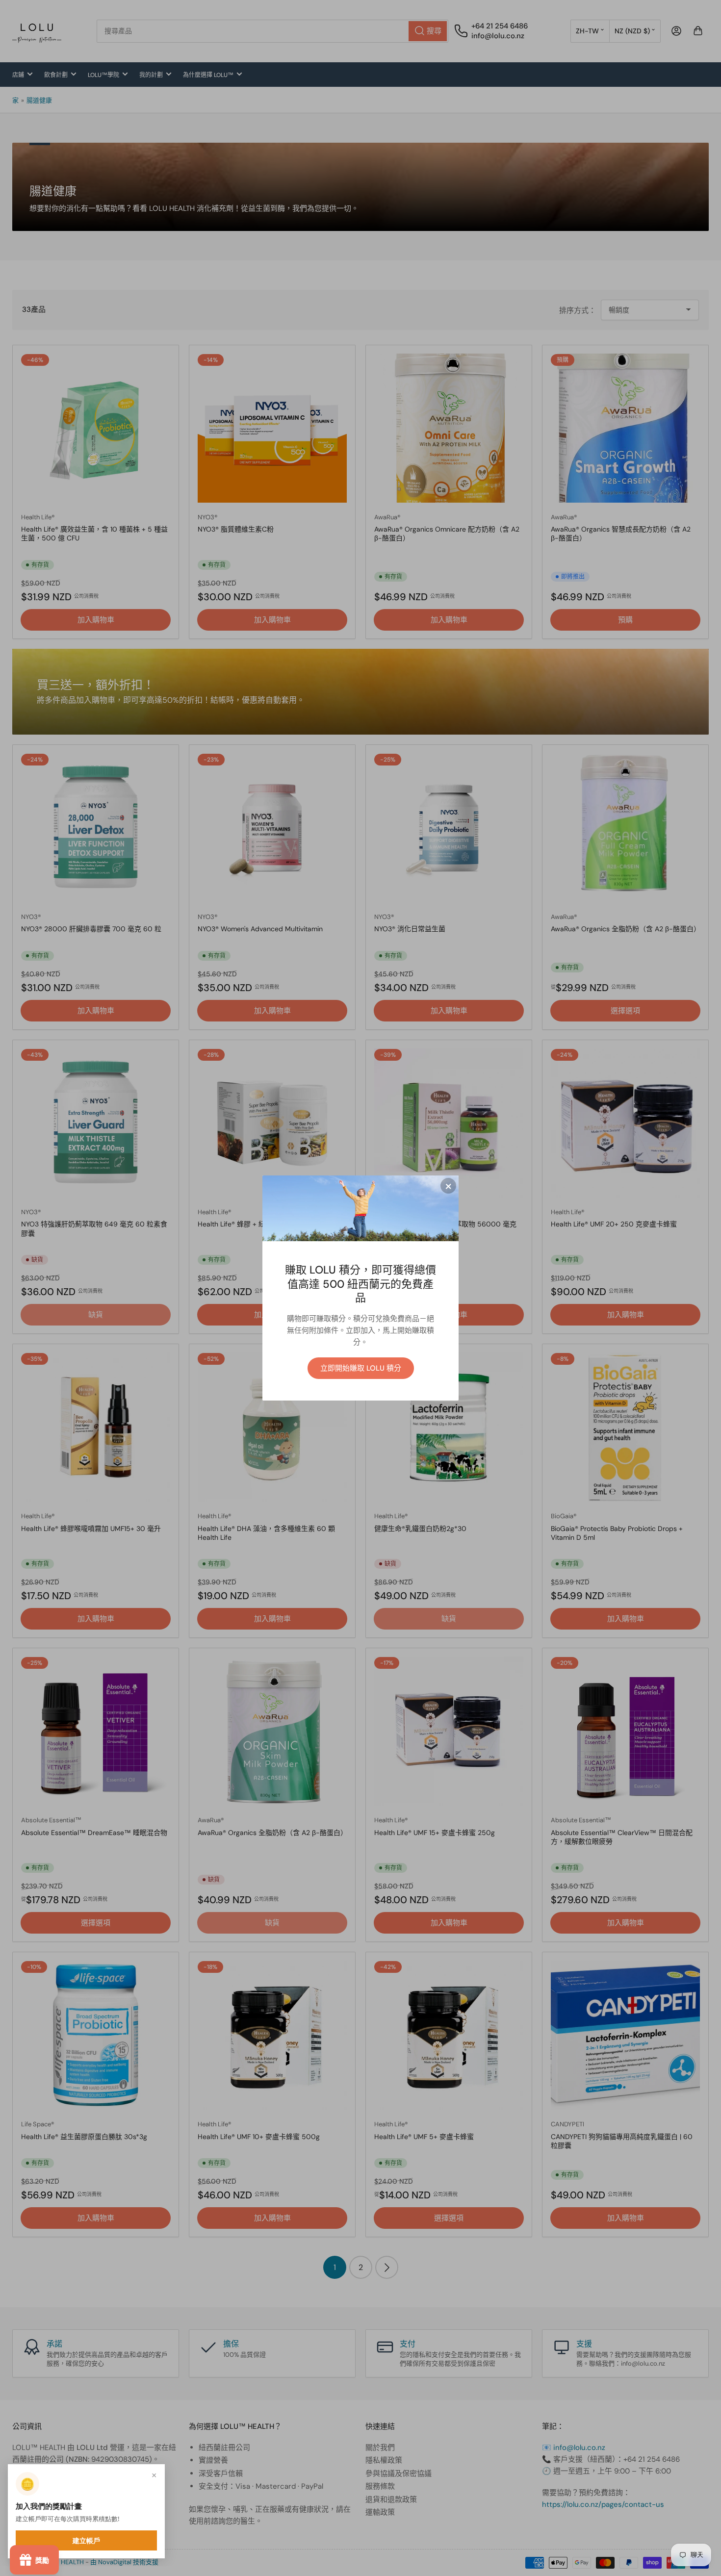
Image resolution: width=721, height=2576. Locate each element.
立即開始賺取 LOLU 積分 (361, 1368)
